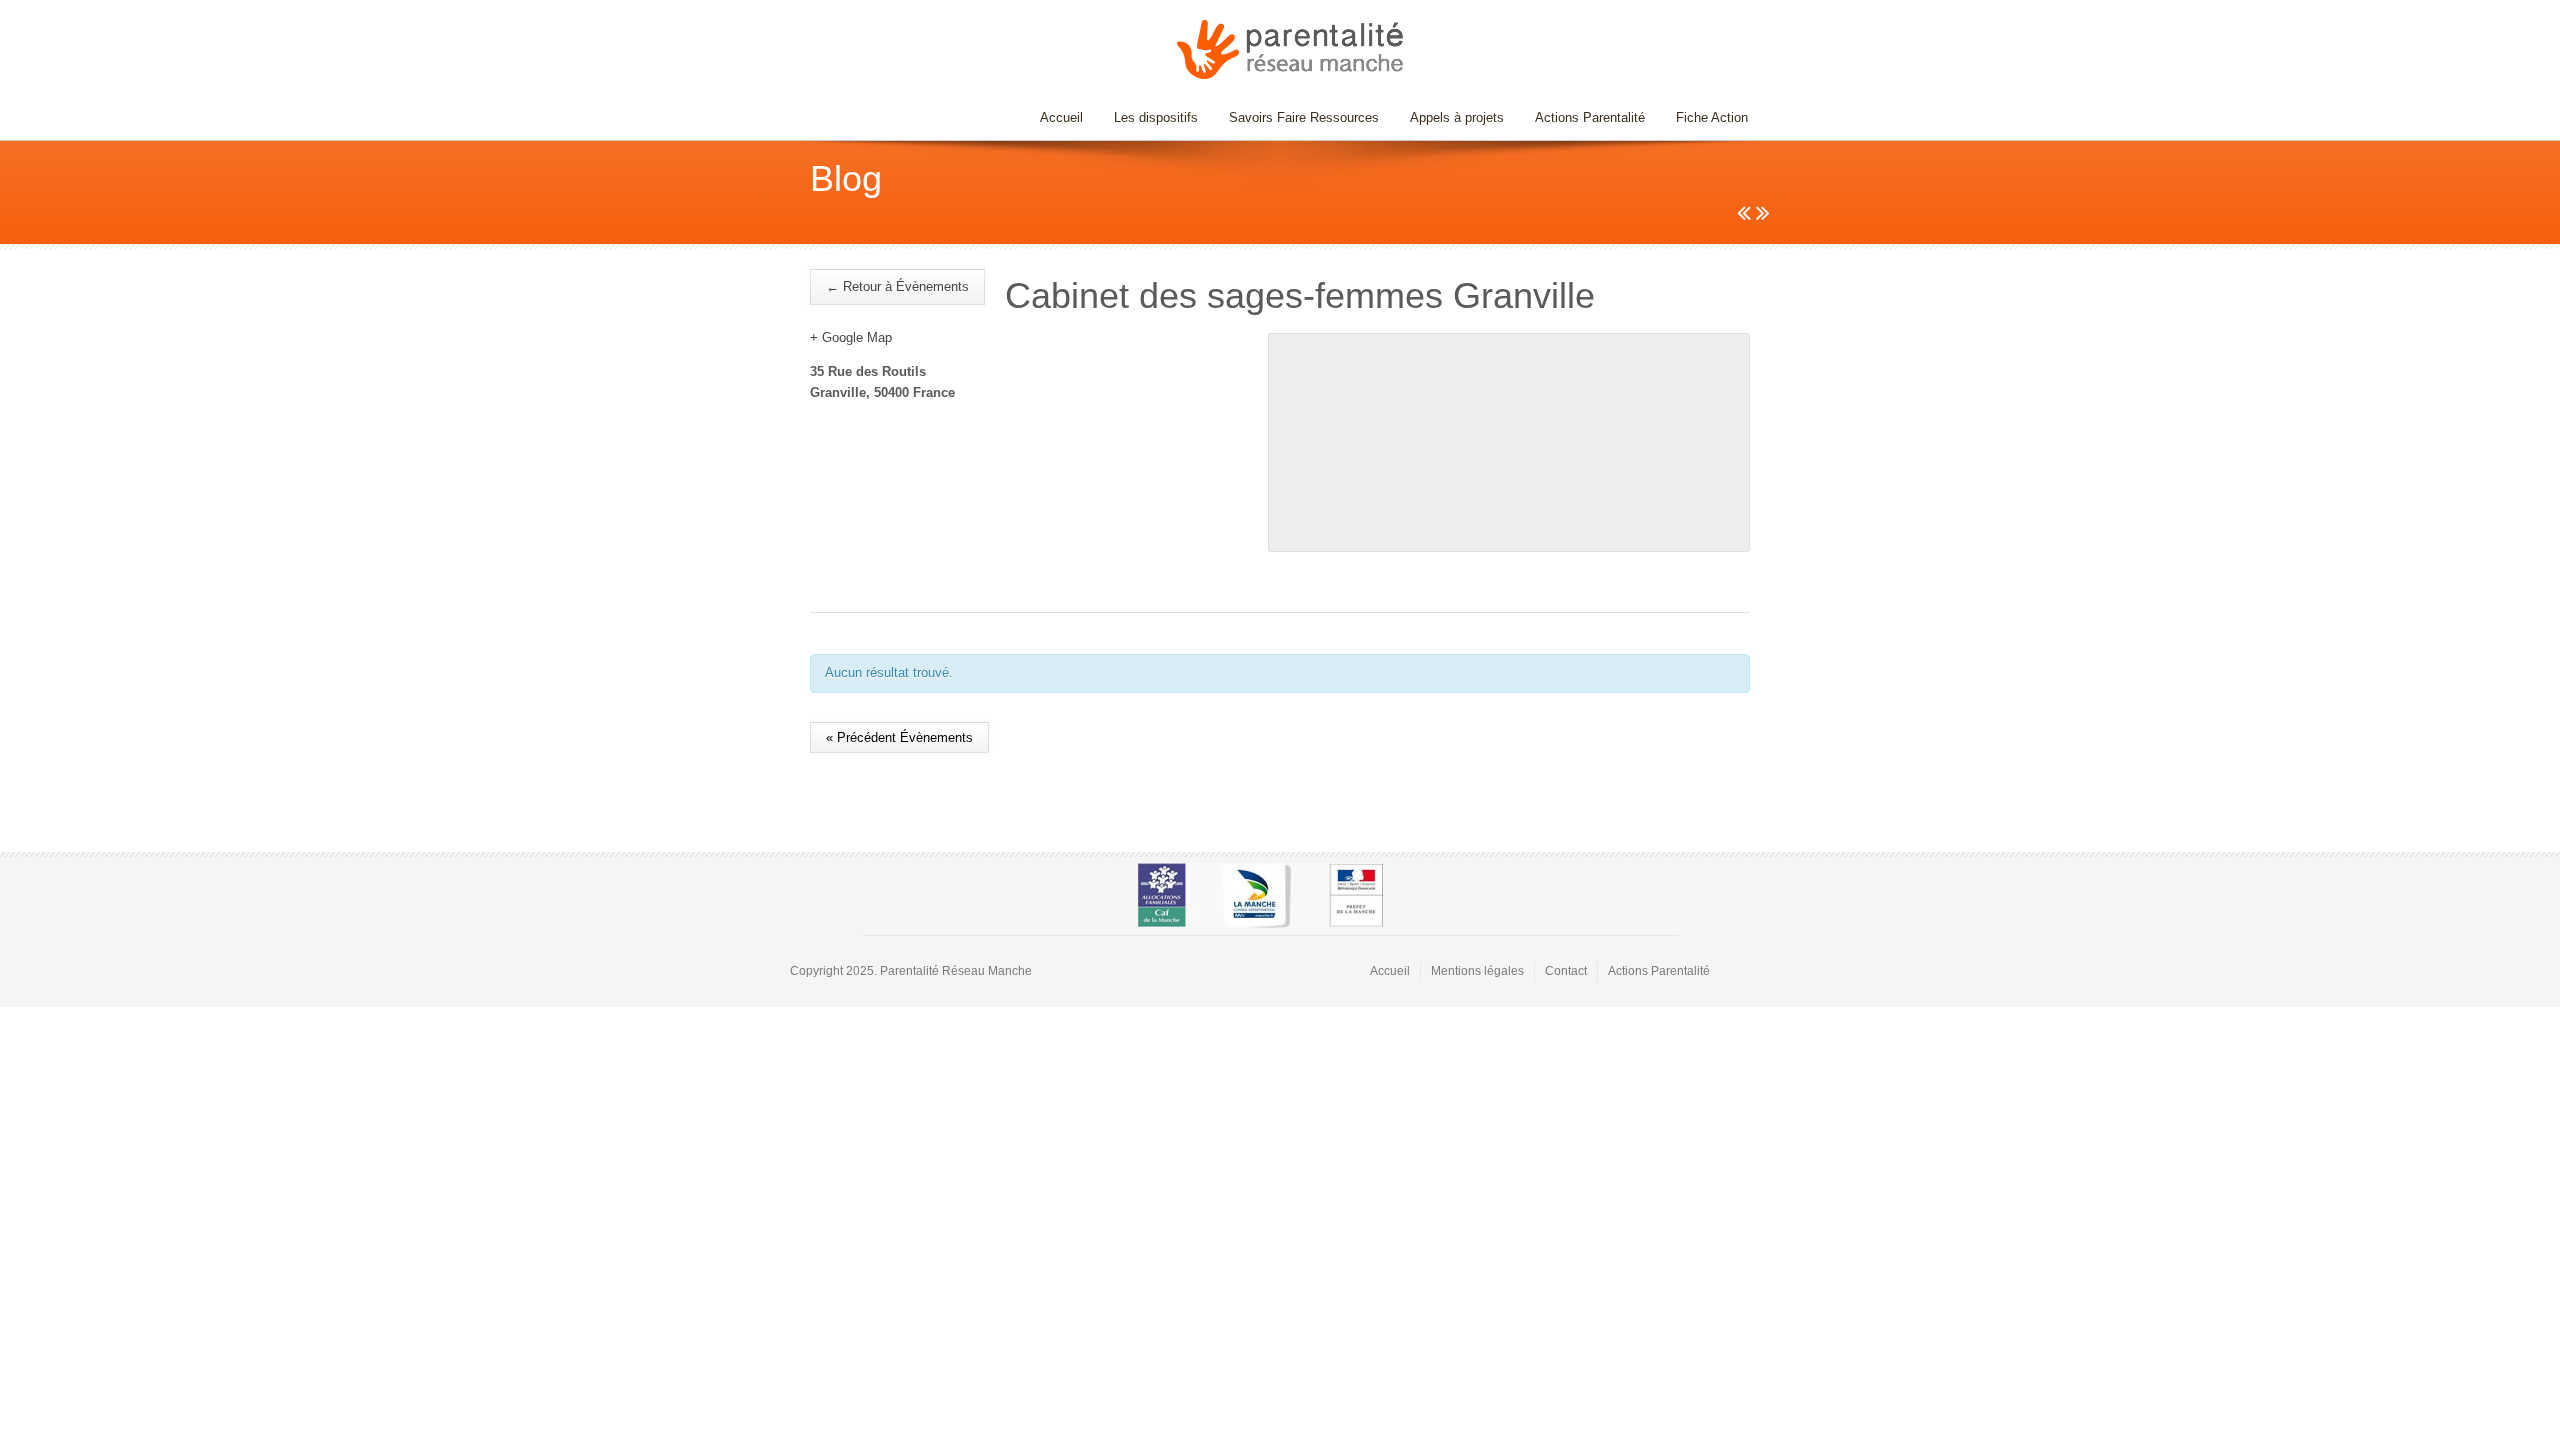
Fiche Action (1712, 117)
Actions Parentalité (1590, 117)
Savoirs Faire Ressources (1296, 117)
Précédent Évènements (899, 737)
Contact (1566, 971)
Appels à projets (1457, 117)
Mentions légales (1477, 971)
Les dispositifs (1148, 117)
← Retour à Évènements (897, 286)
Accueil (1061, 117)
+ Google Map (851, 337)
